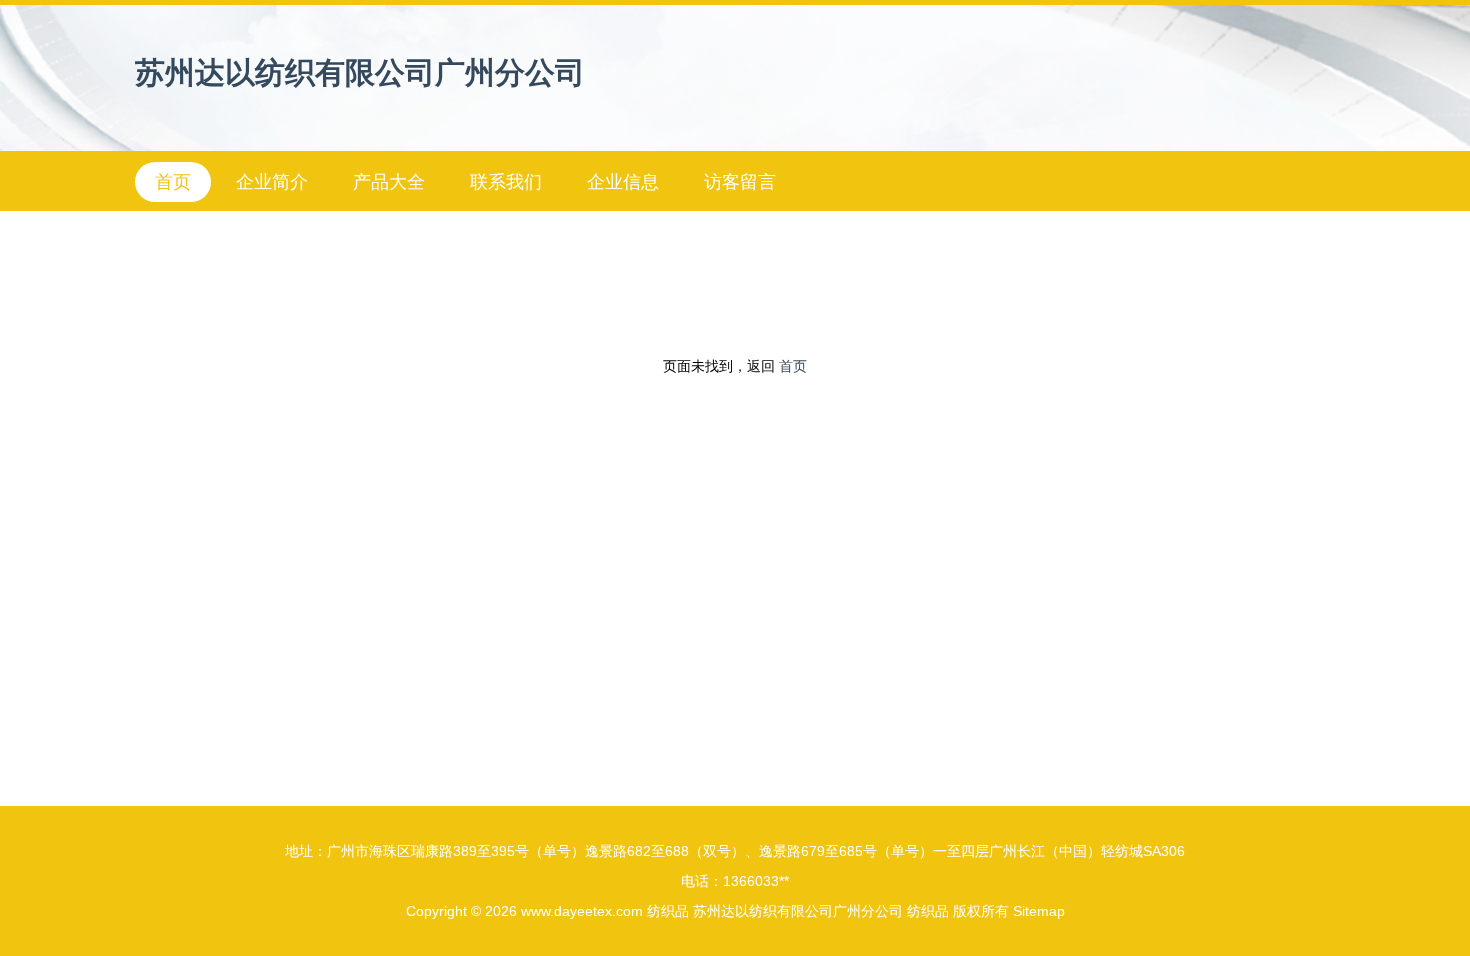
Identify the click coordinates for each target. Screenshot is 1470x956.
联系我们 (506, 182)
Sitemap (1039, 911)
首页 (173, 182)
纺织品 (668, 911)
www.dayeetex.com (582, 911)
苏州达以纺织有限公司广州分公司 (360, 72)
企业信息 (623, 182)
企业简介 (272, 182)
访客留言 (740, 182)
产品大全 (389, 182)
